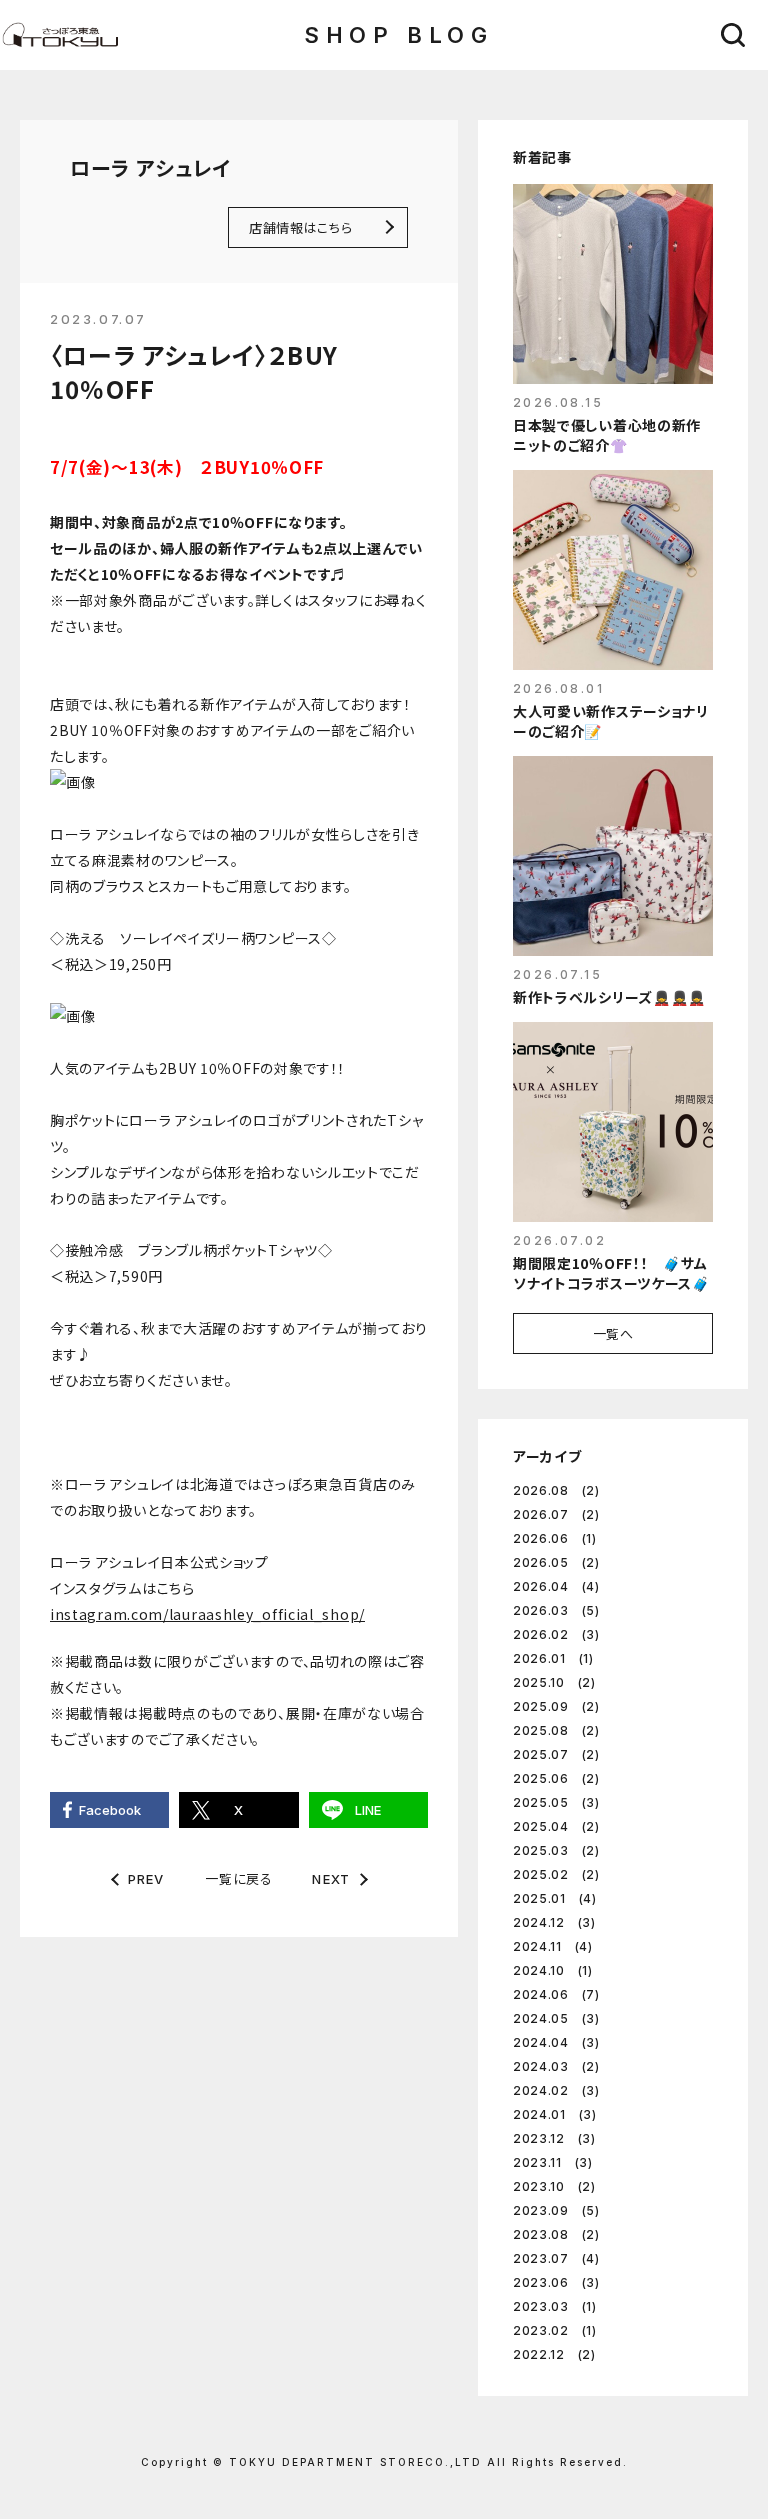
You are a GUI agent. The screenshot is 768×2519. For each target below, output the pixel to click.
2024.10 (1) (553, 1970)
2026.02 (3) (556, 1634)
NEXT (331, 1879)
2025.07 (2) (556, 1754)
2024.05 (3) (556, 2018)
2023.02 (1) (555, 2330)
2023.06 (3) (556, 2282)
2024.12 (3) (554, 1922)
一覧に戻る (238, 1878)
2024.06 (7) (556, 1994)
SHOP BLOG (398, 35)
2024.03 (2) (556, 2066)
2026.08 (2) (556, 1490)
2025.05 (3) (556, 1802)
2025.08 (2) (556, 1730)
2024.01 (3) (555, 2114)
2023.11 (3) (553, 2162)
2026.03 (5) (556, 1610)
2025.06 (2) (556, 1778)
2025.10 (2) (554, 1682)
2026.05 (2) (556, 1562)
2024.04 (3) (556, 2042)
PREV (146, 1879)
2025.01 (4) (555, 1898)
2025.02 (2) (556, 1874)
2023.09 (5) (556, 2210)
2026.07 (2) (556, 1514)
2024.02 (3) (556, 2090)
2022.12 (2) (554, 2354)
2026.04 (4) (556, 1586)
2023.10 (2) (554, 2186)
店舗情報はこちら (300, 227)
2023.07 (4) (556, 2258)
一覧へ (613, 1333)
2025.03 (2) (556, 1850)
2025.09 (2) (556, 1706)
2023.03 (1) (555, 2306)
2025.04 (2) (556, 1826)
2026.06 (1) (555, 1538)
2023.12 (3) (554, 2138)
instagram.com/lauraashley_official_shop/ (207, 1614)
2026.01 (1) (553, 1658)
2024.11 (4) (553, 1946)
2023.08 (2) (556, 2234)
